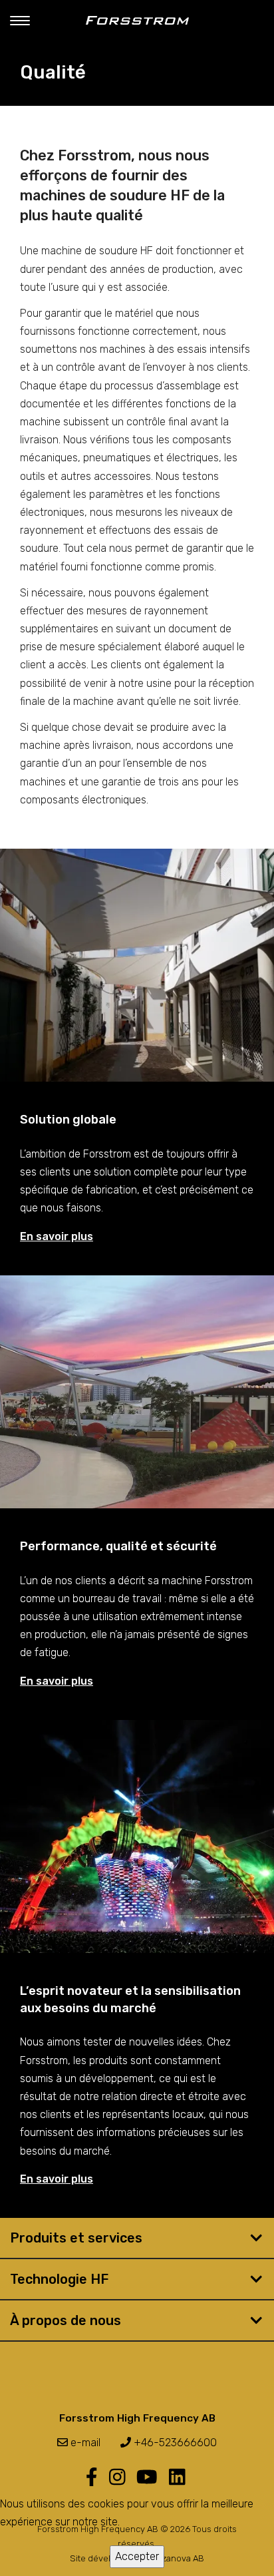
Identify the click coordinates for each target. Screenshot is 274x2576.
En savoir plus (57, 1236)
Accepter (137, 2556)
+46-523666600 (174, 2443)
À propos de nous (66, 2320)
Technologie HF (59, 2279)
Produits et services (76, 2238)
